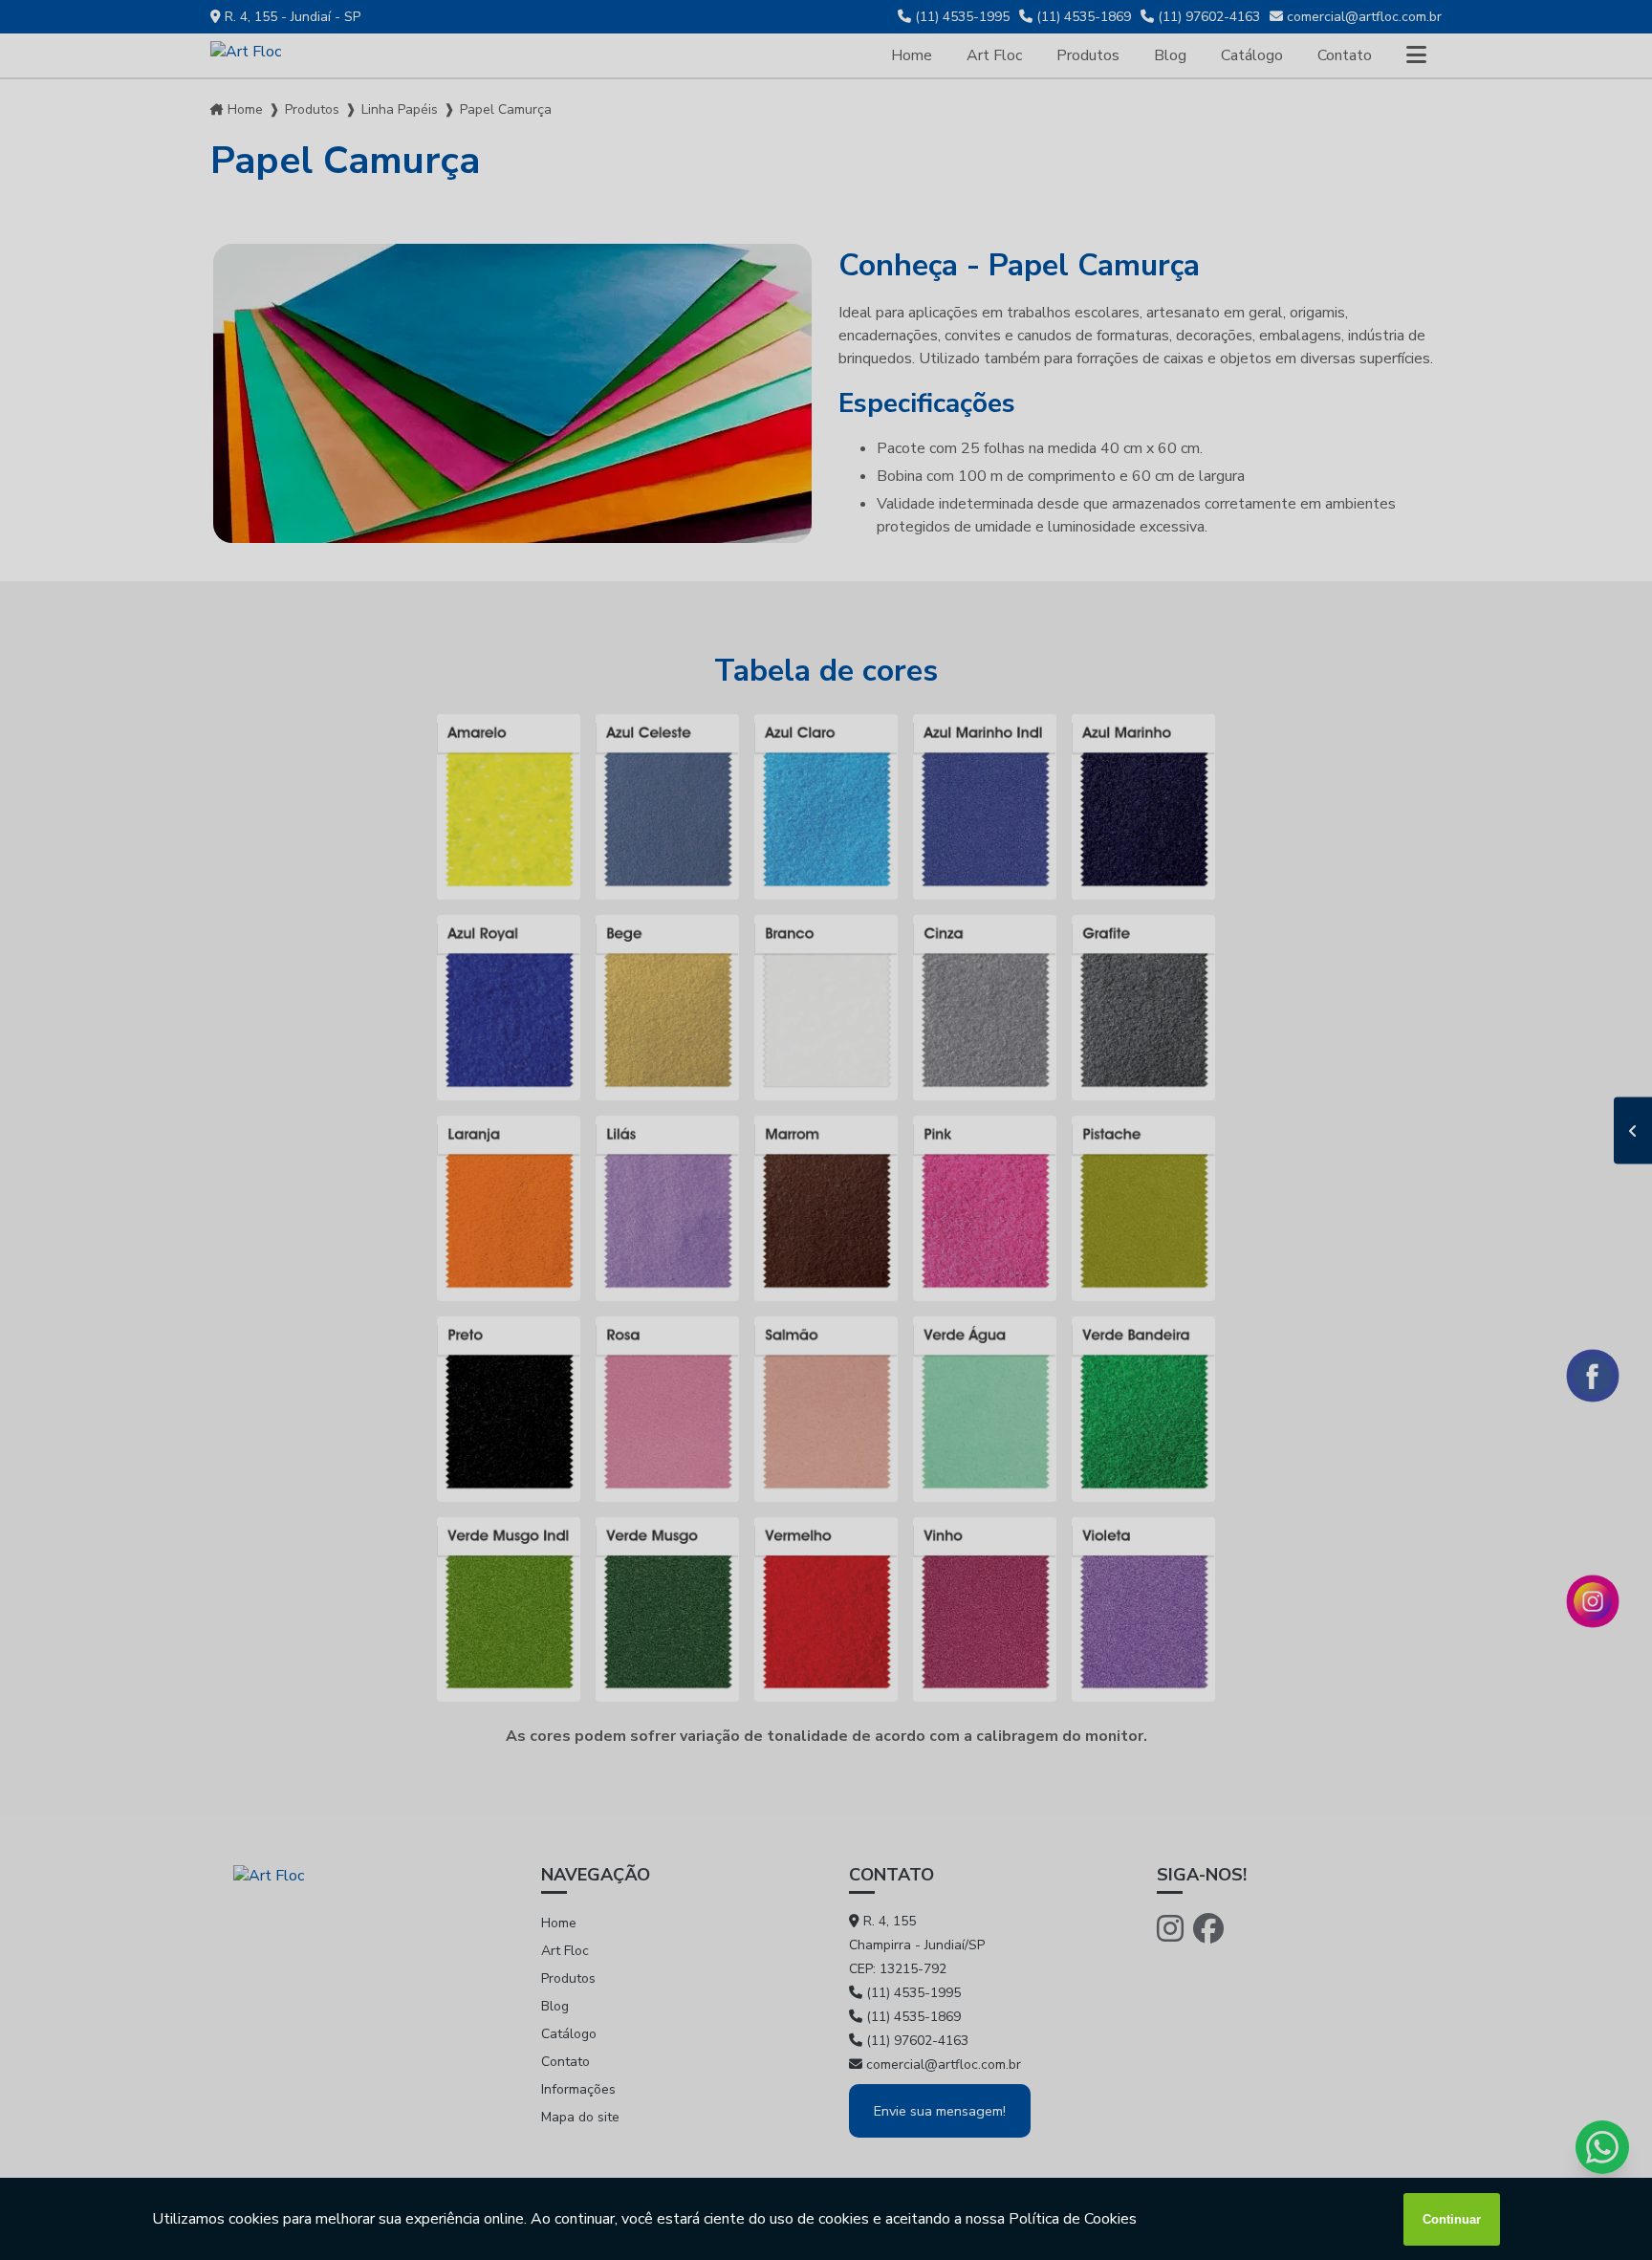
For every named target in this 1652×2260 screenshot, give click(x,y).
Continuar (1452, 2219)
